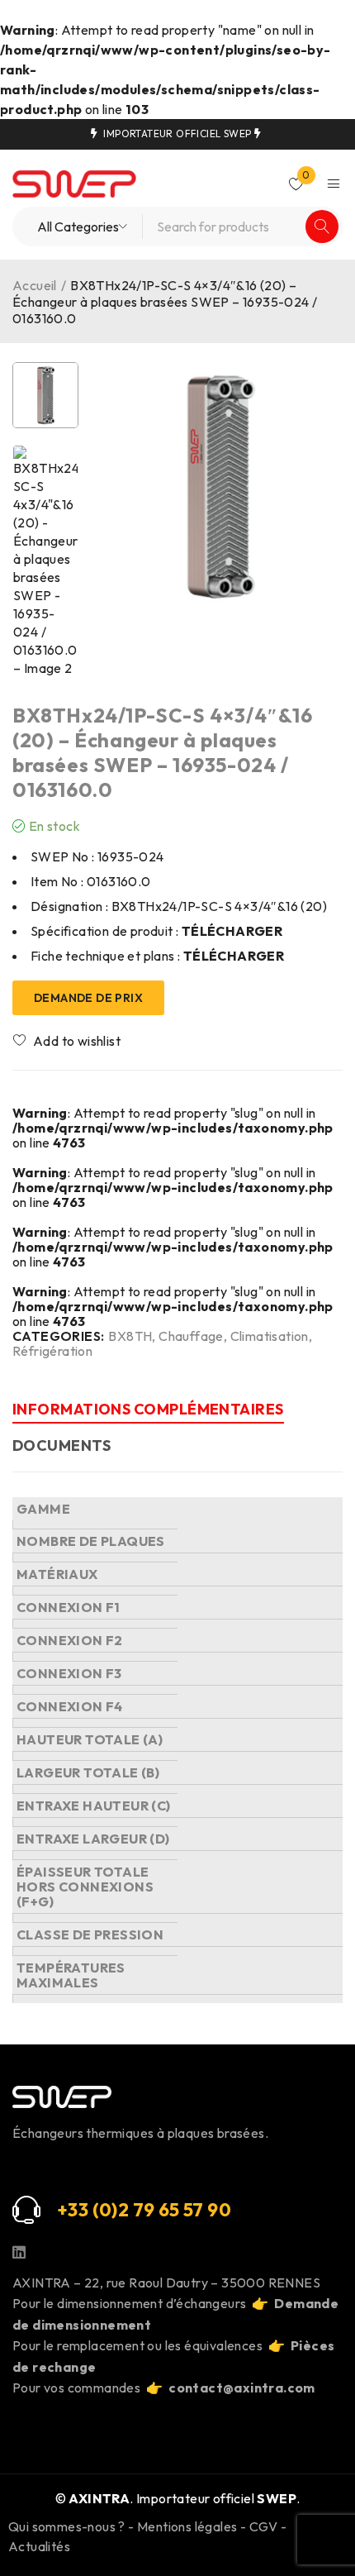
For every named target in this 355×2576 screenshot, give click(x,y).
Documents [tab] (62, 1445)
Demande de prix (88, 998)
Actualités (39, 2546)
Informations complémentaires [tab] (148, 1409)
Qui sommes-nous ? (67, 2526)
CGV (264, 2526)
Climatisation (270, 1336)
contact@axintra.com (242, 2388)
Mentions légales (187, 2526)
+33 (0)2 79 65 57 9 (138, 2210)
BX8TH (130, 1336)
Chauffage (191, 1336)
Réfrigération (52, 1351)
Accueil (35, 285)
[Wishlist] (68, 1041)
